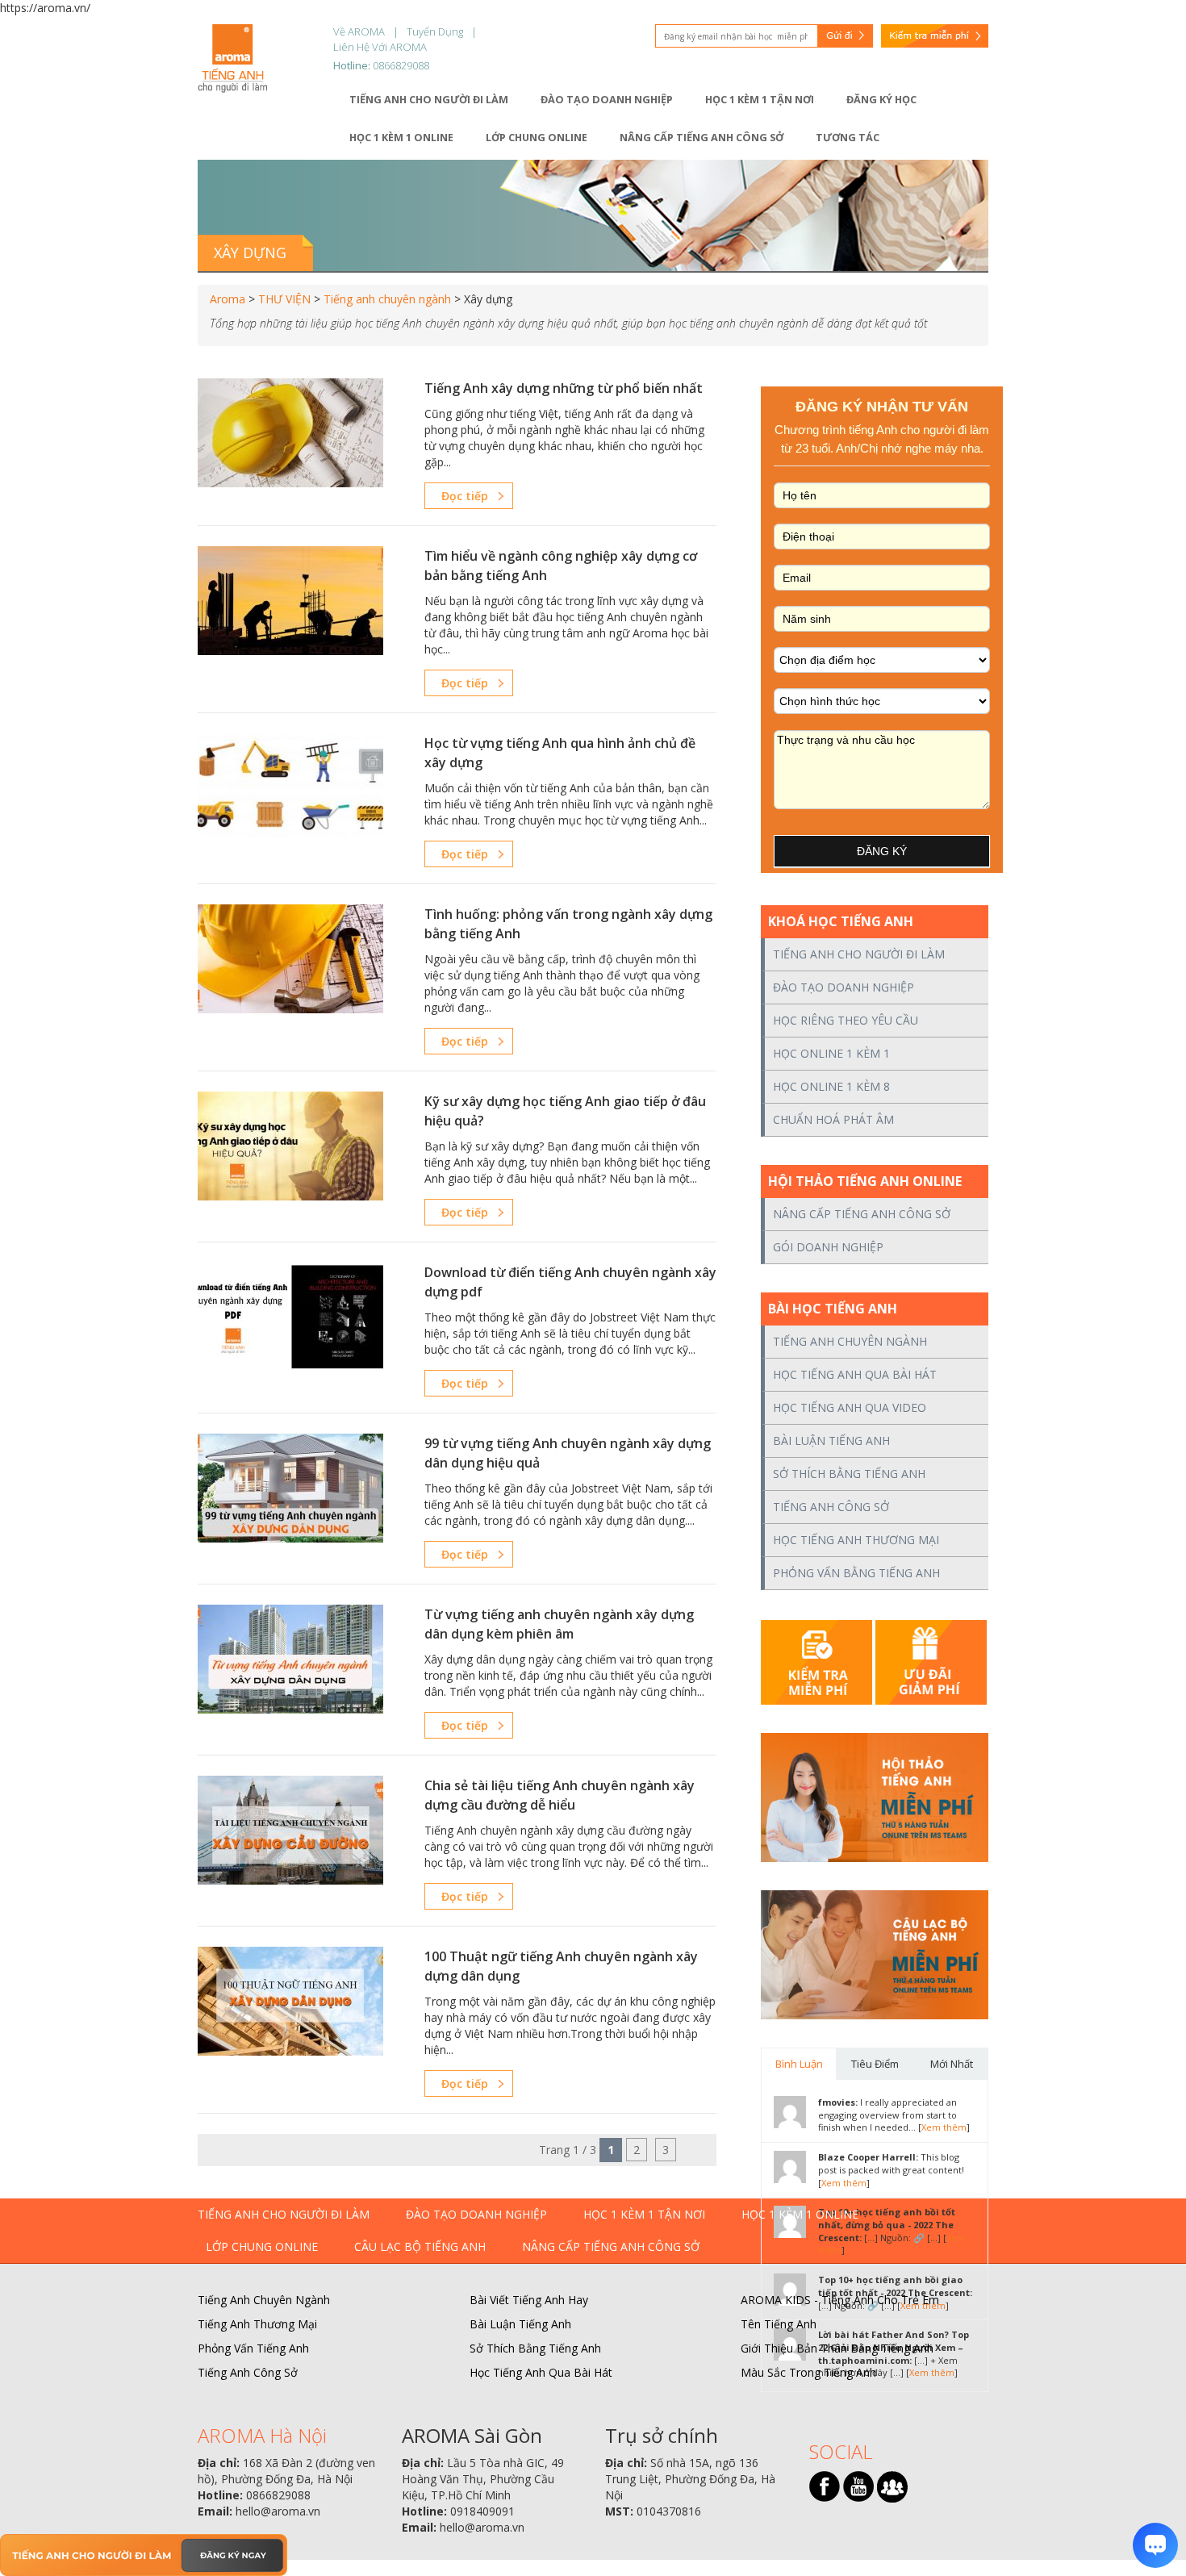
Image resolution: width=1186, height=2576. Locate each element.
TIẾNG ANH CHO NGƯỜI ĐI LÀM (859, 954)
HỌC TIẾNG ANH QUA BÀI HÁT (855, 1374)
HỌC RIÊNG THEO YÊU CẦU (846, 1020)
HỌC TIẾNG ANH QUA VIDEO (850, 1407)
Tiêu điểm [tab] (875, 2064)
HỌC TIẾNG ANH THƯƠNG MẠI (856, 1540)
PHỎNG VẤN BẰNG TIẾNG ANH (856, 1573)
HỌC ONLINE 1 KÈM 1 (831, 1053)
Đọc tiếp (465, 496)
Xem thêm (944, 2127)
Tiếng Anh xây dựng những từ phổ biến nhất (564, 388)
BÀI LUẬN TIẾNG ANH (831, 1440)
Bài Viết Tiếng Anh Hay (529, 2300)
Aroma (228, 299)
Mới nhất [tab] (952, 2064)
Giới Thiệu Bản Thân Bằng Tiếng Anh (837, 2348)
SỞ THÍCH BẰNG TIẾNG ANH (849, 1474)
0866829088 (401, 65)
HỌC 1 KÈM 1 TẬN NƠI (644, 2214)
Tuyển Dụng (435, 31)
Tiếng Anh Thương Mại (257, 2324)
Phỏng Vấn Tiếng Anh (253, 2348)
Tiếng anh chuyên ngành (387, 299)
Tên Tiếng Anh (779, 2324)
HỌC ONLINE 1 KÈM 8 (831, 1086)
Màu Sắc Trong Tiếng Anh (808, 2372)
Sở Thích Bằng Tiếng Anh (535, 2348)
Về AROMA (359, 31)
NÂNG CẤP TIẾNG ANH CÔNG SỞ (862, 1214)
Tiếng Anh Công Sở (248, 2372)
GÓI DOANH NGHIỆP (828, 1247)
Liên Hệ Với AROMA (380, 47)
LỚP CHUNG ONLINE (262, 2246)
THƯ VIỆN (284, 299)
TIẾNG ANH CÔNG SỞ (831, 1507)
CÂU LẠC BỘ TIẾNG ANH (420, 2246)
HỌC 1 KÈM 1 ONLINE (800, 2214)
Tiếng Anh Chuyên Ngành (264, 2300)
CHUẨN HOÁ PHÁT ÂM (833, 1119)
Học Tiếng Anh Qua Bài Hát (541, 2372)
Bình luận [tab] (799, 2064)
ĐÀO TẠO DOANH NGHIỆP (844, 987)
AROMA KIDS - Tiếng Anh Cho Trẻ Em (840, 2300)
